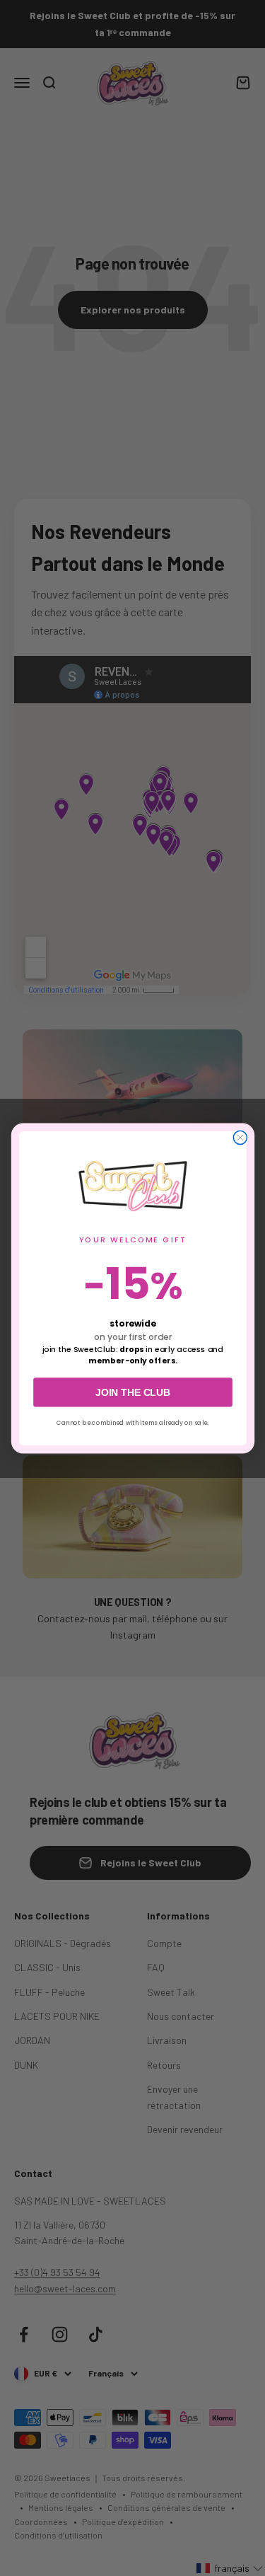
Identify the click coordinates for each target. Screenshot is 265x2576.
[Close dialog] (240, 1137)
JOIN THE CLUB (133, 1392)
